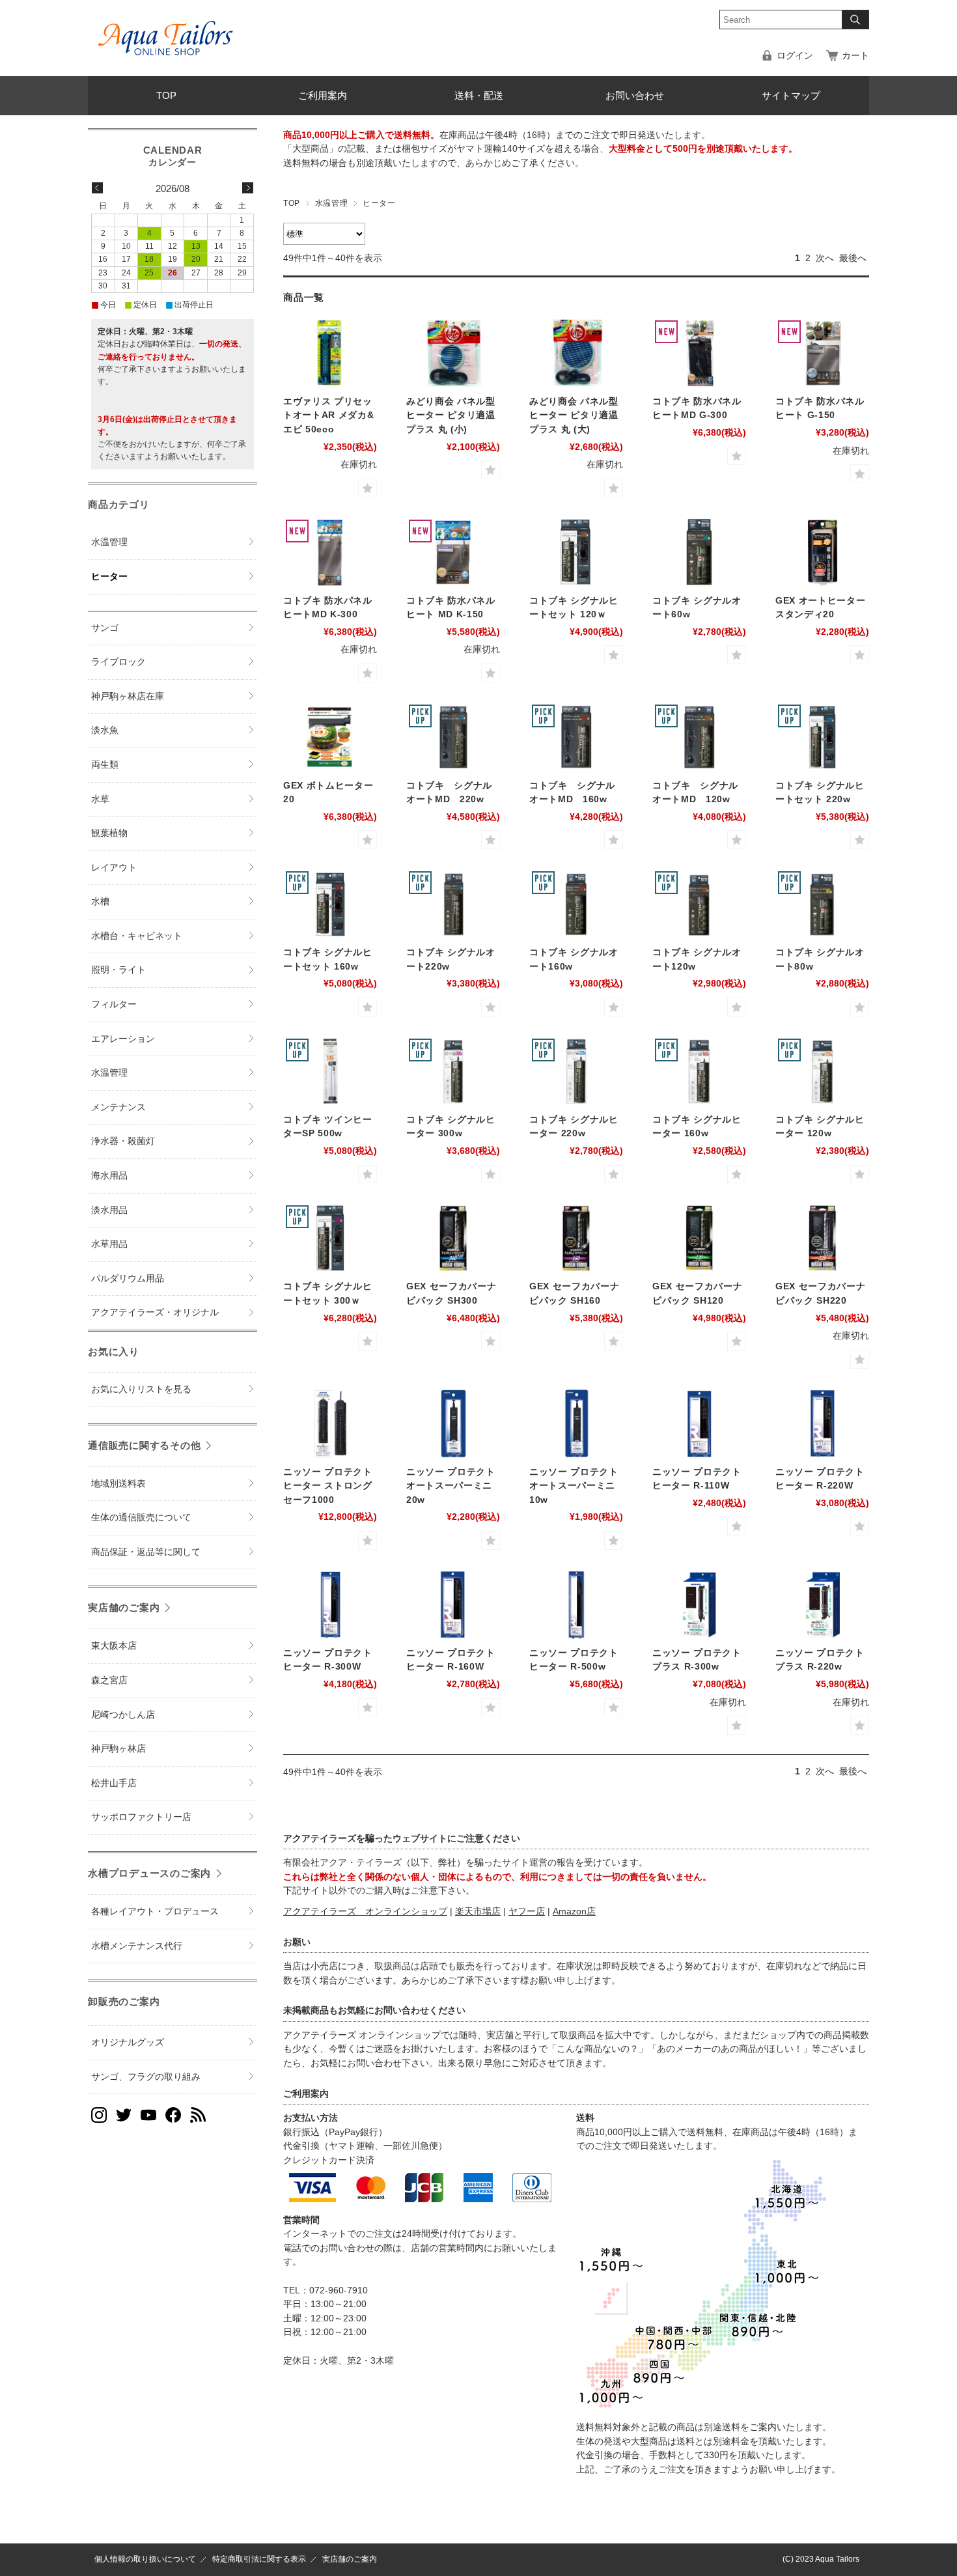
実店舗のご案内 (124, 1607)
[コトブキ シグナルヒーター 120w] (822, 1071)
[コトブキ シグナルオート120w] (699, 904)
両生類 (105, 765)
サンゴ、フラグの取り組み (146, 2077)
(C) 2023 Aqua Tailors (821, 2559)
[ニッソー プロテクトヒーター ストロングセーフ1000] (330, 1423)
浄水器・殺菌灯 (123, 1141)
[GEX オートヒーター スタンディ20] (822, 552)
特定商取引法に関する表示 (259, 2559)
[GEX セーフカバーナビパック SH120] (699, 1238)
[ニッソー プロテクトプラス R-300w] (699, 1604)
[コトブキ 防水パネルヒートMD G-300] (699, 353)
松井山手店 (114, 1783)
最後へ (853, 258)
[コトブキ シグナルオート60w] (699, 552)
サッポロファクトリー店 (141, 1817)
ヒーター (109, 577)
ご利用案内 (323, 95)
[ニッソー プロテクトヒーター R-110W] (699, 1423)
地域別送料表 (118, 1484)
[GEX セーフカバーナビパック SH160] (576, 1238)
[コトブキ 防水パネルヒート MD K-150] (453, 552)
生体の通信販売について (141, 1518)
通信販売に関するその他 (144, 1445)
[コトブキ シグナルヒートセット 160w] (330, 904)
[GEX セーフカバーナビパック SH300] (453, 1238)
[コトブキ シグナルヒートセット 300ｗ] (330, 1238)
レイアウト (114, 868)
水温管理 (331, 203)
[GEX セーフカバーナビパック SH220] (822, 1238)
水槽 (100, 902)
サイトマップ (791, 95)
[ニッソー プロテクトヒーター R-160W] (453, 1604)
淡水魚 (105, 730)
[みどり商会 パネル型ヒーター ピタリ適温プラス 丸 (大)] (576, 353)
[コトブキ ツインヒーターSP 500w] (330, 1071)
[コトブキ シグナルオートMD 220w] (453, 737)
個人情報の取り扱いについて (145, 2559)
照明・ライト (118, 970)
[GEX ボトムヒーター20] (330, 737)
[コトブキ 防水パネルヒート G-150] (822, 353)
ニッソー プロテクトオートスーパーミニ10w (574, 1486)
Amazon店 (574, 1911)
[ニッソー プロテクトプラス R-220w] (822, 1604)
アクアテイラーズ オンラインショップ (365, 1911)
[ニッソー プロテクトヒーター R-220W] (822, 1423)
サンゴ (105, 628)
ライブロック (118, 662)
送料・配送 (479, 95)
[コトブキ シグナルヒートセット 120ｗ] (576, 552)
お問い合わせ (635, 95)
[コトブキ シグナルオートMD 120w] (699, 737)
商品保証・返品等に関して (146, 1552)
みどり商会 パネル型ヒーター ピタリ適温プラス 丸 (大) (574, 415)
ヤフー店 (527, 1911)
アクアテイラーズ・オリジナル (155, 1312)
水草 (100, 799)
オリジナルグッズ (128, 2042)
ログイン (795, 56)
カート (855, 56)
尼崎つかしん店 (123, 1715)
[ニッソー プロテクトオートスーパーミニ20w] (453, 1423)
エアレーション (123, 1039)
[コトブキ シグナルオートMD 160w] (576, 737)
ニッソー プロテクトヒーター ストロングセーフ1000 (328, 1486)
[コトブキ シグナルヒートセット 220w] (822, 737)
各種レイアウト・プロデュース (155, 1911)
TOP (166, 95)
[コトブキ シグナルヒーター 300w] (453, 1071)
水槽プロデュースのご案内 (149, 1873)
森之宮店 (109, 1680)
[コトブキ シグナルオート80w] (822, 904)
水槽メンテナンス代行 (137, 1946)
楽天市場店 (478, 1911)
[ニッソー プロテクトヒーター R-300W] (330, 1604)
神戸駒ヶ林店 (118, 1749)
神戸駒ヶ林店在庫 (128, 696)
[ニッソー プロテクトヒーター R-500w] (576, 1604)
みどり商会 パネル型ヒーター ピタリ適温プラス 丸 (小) (451, 415)
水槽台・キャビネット (137, 936)
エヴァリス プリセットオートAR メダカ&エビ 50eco (328, 415)
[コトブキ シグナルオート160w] (576, 904)
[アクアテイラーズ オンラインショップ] (166, 29)
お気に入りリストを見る (141, 1389)
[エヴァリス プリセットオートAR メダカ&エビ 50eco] (330, 353)
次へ (825, 258)
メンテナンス (118, 1107)
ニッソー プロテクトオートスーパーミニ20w (451, 1486)
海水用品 (109, 1176)
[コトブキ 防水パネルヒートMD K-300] (330, 552)
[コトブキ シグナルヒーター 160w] (699, 1071)
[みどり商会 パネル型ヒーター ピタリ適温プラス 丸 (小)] (453, 353)
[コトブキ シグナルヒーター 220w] (576, 1071)
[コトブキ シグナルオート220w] (453, 904)
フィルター (114, 1004)
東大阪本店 (114, 1646)
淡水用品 (109, 1210)
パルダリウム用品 (128, 1279)
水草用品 (109, 1244)
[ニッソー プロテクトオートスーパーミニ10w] (576, 1423)
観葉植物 (109, 833)
